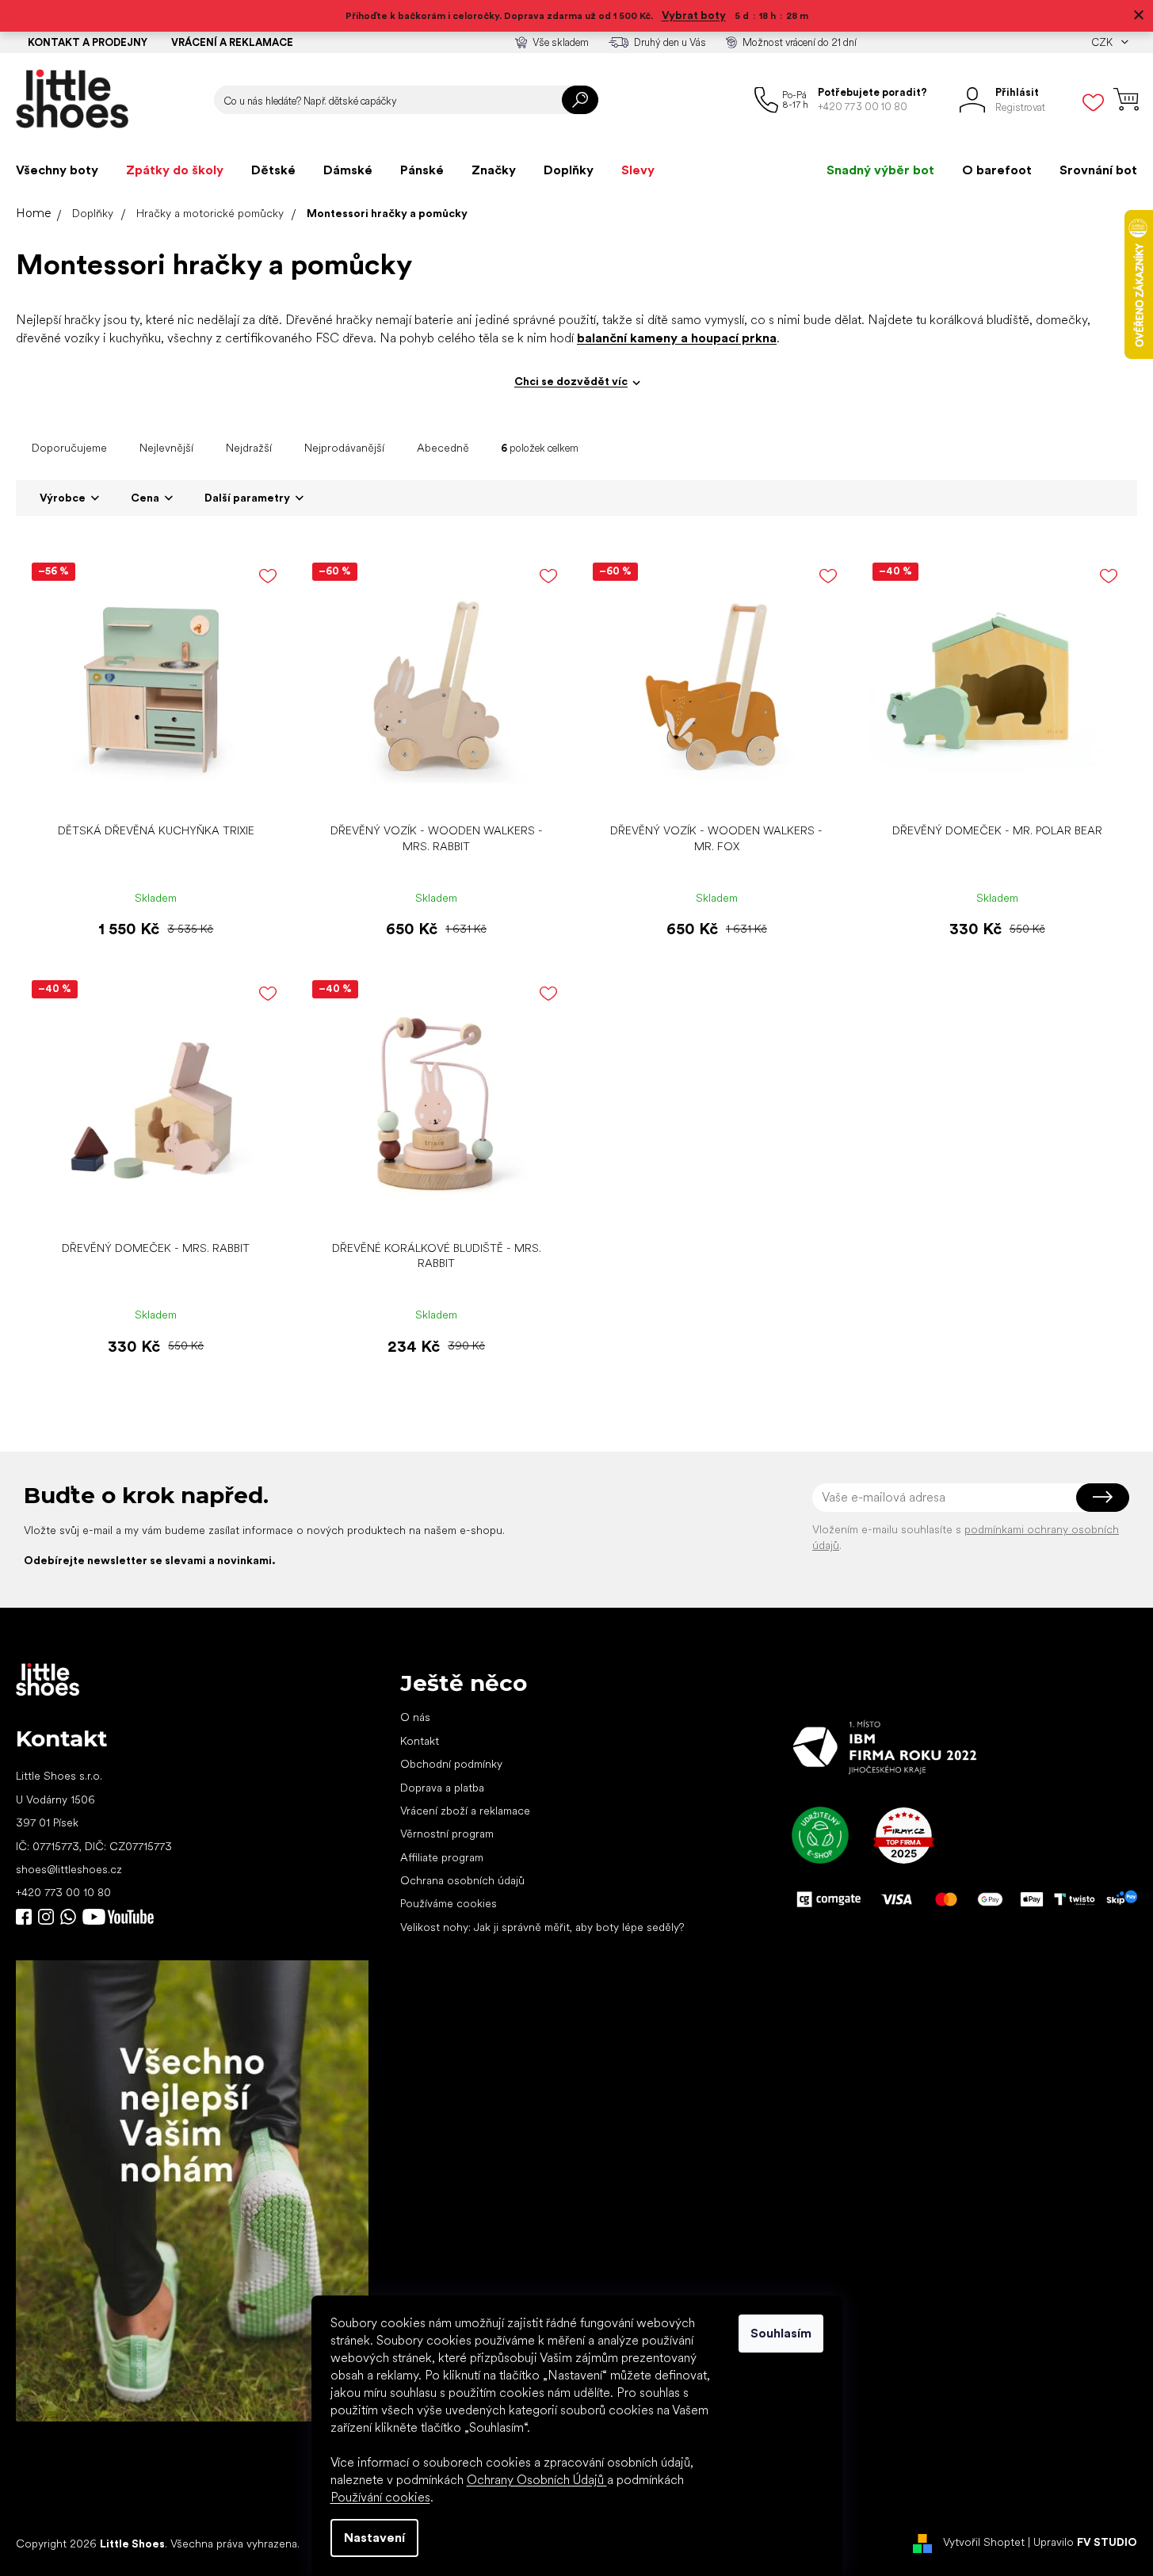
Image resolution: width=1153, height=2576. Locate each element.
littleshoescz (46, 1917)
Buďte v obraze (24, 1917)
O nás (415, 1717)
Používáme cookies (449, 1903)
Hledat (580, 100)
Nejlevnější (166, 448)
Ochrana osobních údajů (462, 1880)
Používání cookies (380, 2497)
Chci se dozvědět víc (571, 381)
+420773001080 (71, 1917)
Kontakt (420, 1741)
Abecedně (443, 448)
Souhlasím (781, 2333)
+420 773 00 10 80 (63, 1892)
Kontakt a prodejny (88, 42)
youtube (118, 1917)
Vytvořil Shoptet (984, 2543)
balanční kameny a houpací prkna (677, 338)
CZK (1103, 42)
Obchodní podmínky (451, 1764)
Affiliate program (442, 1857)
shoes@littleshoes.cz (69, 1869)
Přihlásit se (1103, 1498)
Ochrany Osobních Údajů (537, 2480)
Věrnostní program (447, 1834)
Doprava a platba (442, 1788)
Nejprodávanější (344, 448)
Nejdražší (249, 448)
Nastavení (374, 2538)
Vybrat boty (694, 15)
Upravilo (1085, 2543)
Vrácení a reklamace (232, 42)
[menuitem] (57, 170)
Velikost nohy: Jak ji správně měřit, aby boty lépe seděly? (542, 1927)
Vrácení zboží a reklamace (465, 1811)
